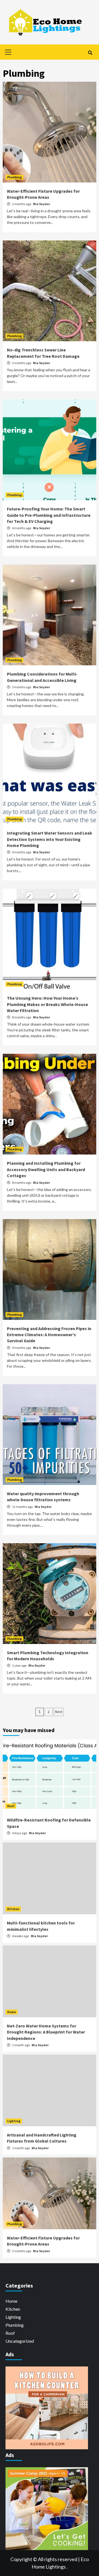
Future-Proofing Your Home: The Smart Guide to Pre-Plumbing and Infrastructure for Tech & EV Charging (49, 515)
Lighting (14, 2121)
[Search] (90, 53)
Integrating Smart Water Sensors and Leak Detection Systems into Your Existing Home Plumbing (50, 839)
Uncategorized (20, 2341)
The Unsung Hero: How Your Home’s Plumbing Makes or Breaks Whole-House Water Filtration (47, 1004)
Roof (11, 1806)
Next (59, 1712)
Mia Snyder (42, 204)
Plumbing (14, 177)
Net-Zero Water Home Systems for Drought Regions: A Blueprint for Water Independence (46, 2032)
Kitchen (13, 1909)
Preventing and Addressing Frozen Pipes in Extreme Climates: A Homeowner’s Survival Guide (49, 1335)
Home (12, 2012)
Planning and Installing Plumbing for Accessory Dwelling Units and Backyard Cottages (46, 1169)
